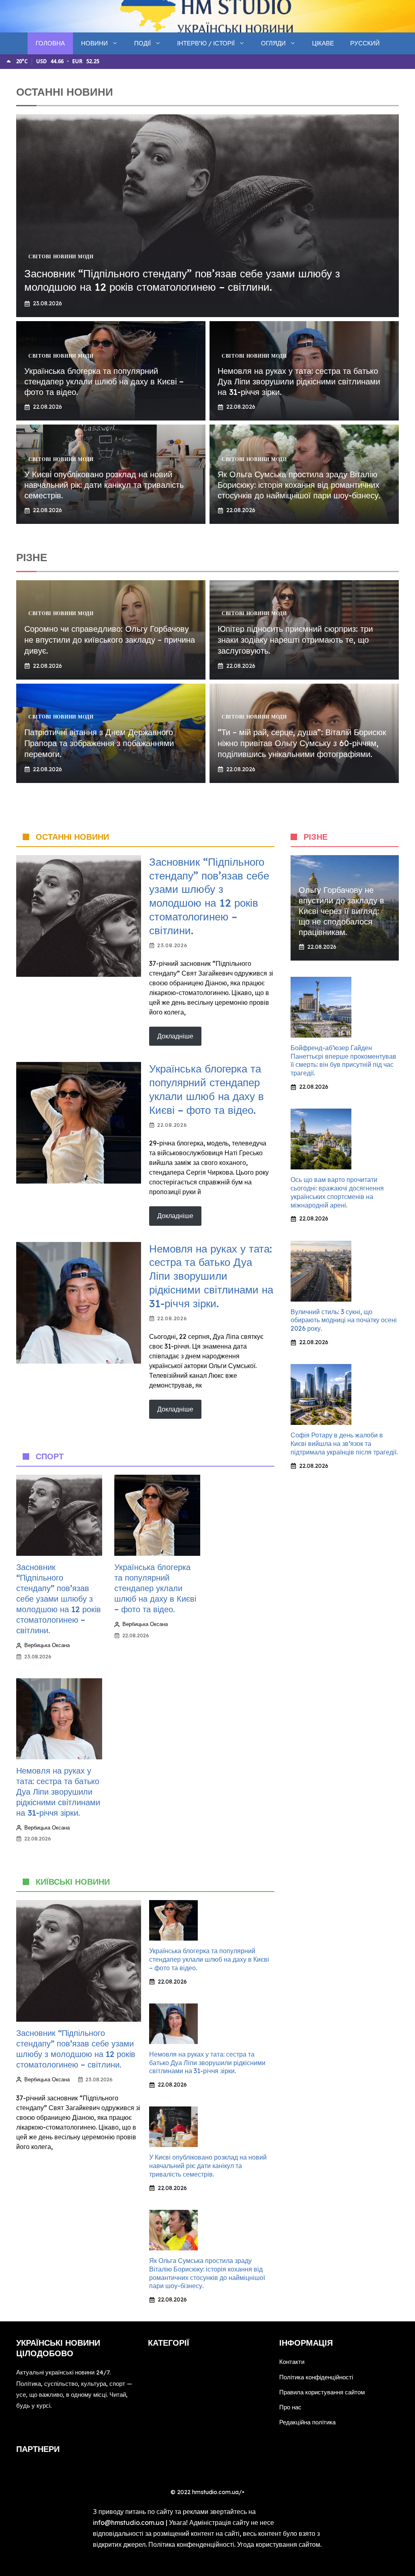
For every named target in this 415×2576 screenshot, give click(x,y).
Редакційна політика (307, 2422)
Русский (365, 43)
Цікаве (323, 43)
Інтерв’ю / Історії (206, 43)
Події (142, 43)
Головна (50, 43)
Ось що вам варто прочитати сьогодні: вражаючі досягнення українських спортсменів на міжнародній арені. (337, 1192)
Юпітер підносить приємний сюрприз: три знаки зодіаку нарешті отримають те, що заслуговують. (295, 640)
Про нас (290, 2407)
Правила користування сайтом (322, 2392)
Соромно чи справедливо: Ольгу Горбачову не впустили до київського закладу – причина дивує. (110, 640)
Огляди (273, 43)
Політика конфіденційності (316, 2377)
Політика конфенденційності (191, 2544)
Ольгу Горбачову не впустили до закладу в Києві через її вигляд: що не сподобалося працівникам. (341, 911)
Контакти (292, 2362)
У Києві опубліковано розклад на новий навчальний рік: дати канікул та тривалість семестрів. (104, 485)
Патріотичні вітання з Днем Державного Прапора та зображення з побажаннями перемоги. (99, 743)
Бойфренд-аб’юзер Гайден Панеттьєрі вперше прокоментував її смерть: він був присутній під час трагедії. (343, 1060)
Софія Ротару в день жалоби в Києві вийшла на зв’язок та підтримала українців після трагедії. (344, 1444)
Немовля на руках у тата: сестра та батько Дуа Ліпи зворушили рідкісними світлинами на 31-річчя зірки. (299, 381)
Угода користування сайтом (279, 2544)
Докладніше (175, 1036)
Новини (94, 43)
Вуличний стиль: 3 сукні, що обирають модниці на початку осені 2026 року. (344, 1320)
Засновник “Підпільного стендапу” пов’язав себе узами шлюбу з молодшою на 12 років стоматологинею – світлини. (182, 280)
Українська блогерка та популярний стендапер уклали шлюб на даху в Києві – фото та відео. (104, 381)
